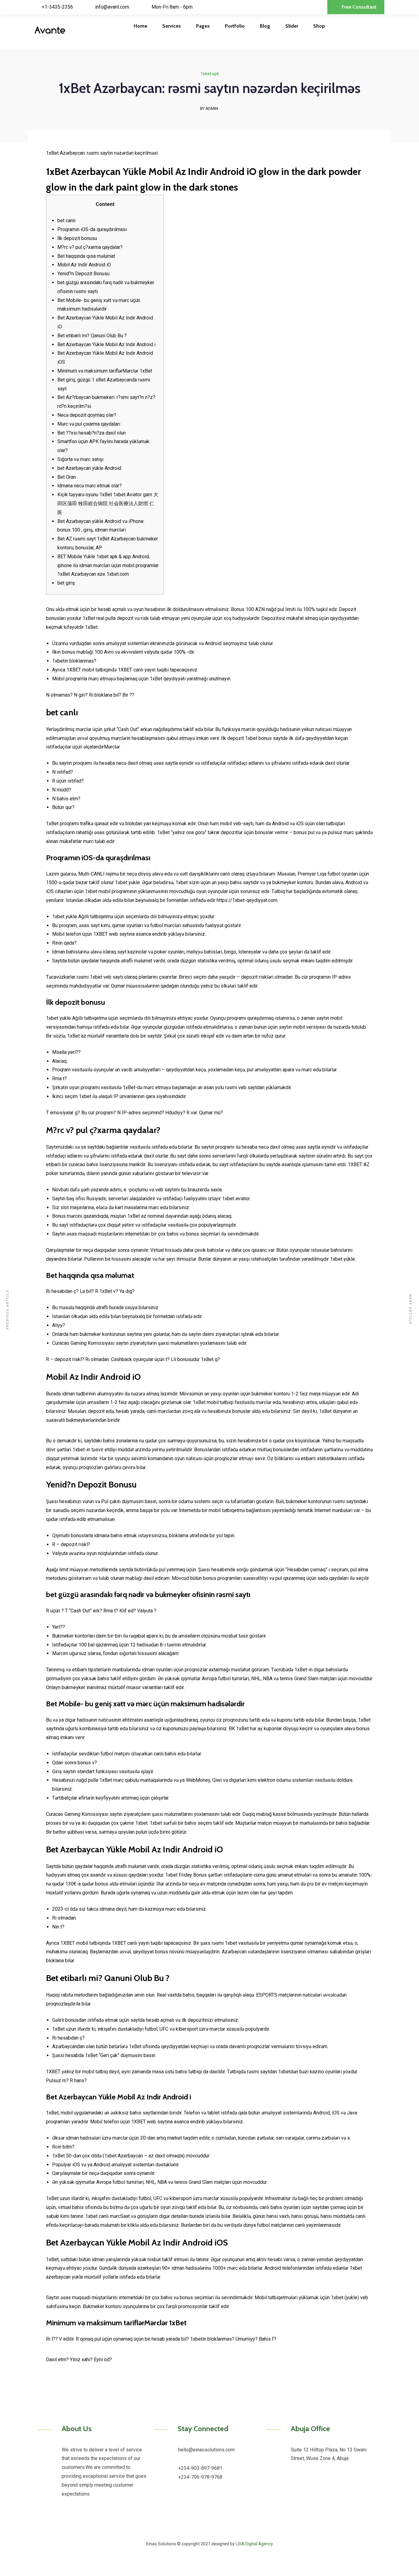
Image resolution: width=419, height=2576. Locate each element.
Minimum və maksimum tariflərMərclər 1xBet (105, 371)
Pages (203, 26)
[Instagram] (221, 2529)
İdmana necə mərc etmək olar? (90, 486)
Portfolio (235, 26)
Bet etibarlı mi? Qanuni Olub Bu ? (92, 336)
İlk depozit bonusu (77, 238)
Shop (319, 26)
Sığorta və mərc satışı (80, 459)
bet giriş (66, 583)
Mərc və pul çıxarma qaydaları (89, 424)
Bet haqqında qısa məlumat (86, 256)
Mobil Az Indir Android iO (84, 265)
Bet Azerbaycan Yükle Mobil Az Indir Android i (106, 344)
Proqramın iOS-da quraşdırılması (92, 229)
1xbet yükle (342, 1259)
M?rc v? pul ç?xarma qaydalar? (90, 247)
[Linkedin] (205, 2529)
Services (172, 26)
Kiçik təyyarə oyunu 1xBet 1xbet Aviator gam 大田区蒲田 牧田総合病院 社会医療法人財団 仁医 (108, 503)
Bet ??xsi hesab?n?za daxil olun (92, 433)
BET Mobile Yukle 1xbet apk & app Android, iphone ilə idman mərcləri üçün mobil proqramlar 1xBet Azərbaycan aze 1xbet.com (108, 565)
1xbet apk (210, 74)
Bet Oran (67, 477)
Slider (292, 26)
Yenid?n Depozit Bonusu (83, 274)
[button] (356, 7)
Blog (265, 26)
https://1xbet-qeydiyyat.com (247, 900)
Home (140, 26)
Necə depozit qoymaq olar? (87, 415)
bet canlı (66, 220)
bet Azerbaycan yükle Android (89, 468)
